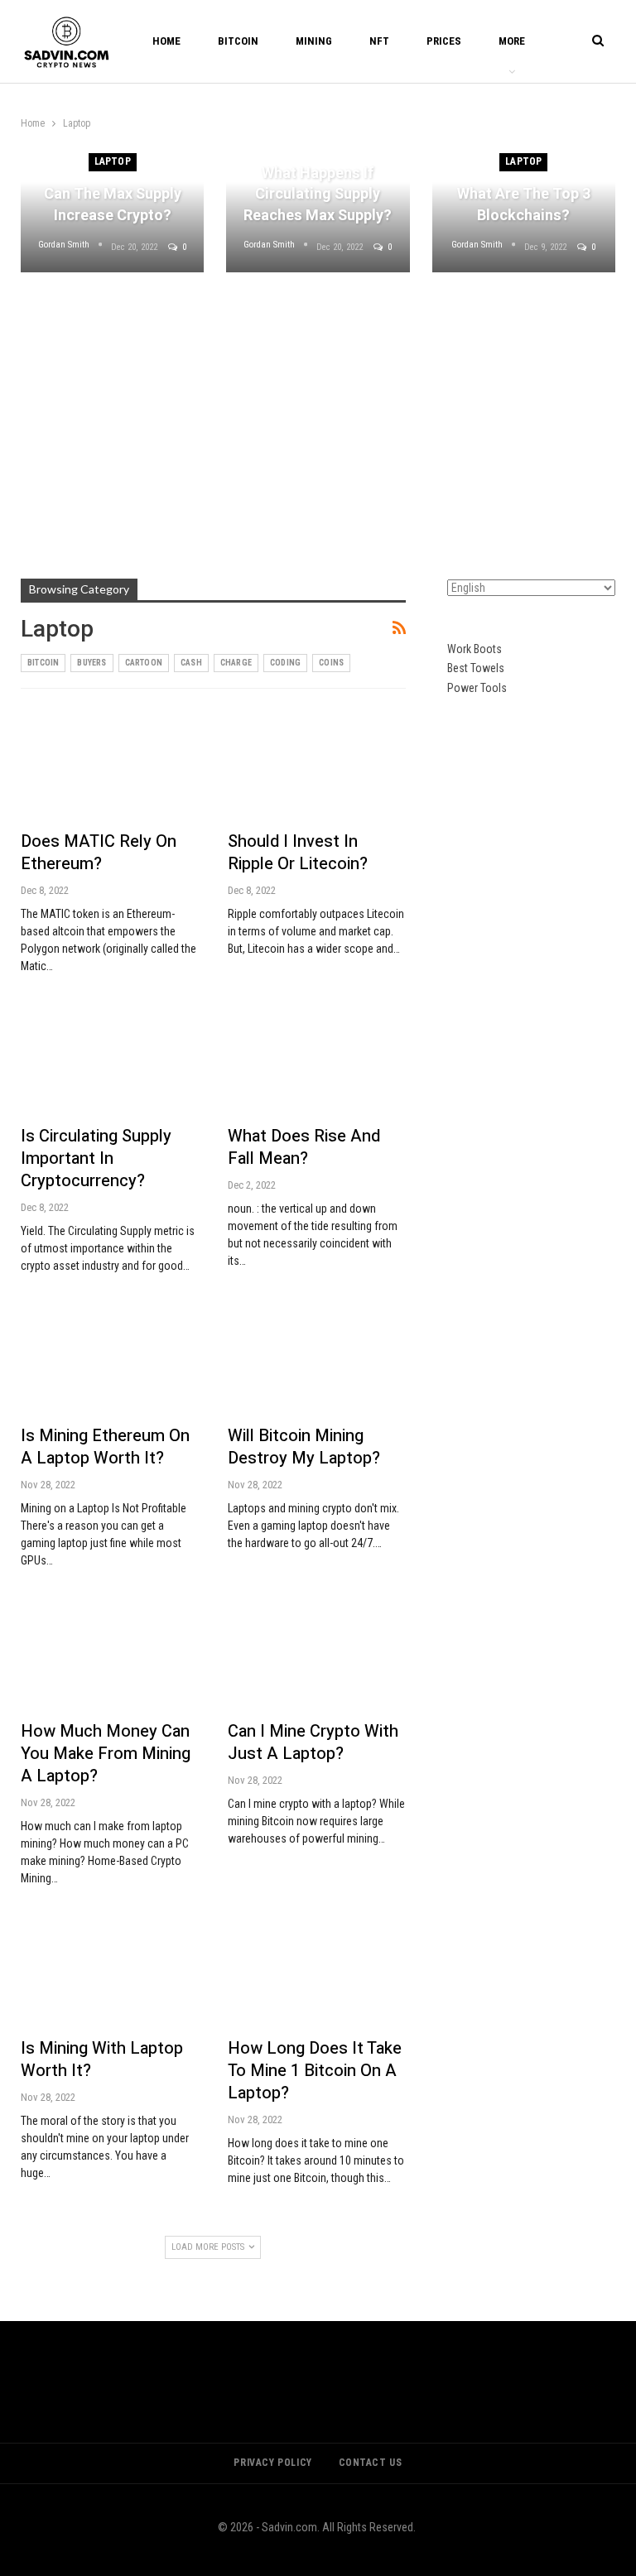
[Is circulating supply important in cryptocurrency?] (109, 1063)
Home (166, 41)
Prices (444, 41)
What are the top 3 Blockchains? (524, 204)
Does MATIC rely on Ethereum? (99, 853)
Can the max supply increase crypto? (113, 204)
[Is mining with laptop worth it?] (109, 1975)
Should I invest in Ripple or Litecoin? (298, 853)
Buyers (92, 663)
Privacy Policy (272, 2463)
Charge (236, 663)
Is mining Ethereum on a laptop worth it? (105, 1447)
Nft (379, 41)
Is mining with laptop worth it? (102, 2059)
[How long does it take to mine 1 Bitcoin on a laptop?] (316, 1975)
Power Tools (477, 688)
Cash (191, 663)
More (512, 41)
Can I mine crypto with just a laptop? (313, 1742)
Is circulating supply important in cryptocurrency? (96, 1158)
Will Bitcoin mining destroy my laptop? (304, 1447)
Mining (314, 41)
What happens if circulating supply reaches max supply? (318, 194)
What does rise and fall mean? (304, 1147)
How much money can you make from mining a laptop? (106, 1754)
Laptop (113, 161)
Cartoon (144, 663)
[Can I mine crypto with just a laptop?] (316, 1657)
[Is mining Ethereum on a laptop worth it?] (109, 1362)
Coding (285, 663)
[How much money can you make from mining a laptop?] (109, 1657)
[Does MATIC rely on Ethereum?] (109, 767)
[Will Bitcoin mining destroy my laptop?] (316, 1362)
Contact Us (371, 2463)
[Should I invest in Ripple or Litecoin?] (316, 767)
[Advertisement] (318, 413)
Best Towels (476, 668)
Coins (331, 663)
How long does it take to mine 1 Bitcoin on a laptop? (315, 2071)
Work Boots (475, 649)
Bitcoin (238, 41)
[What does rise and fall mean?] (316, 1063)
